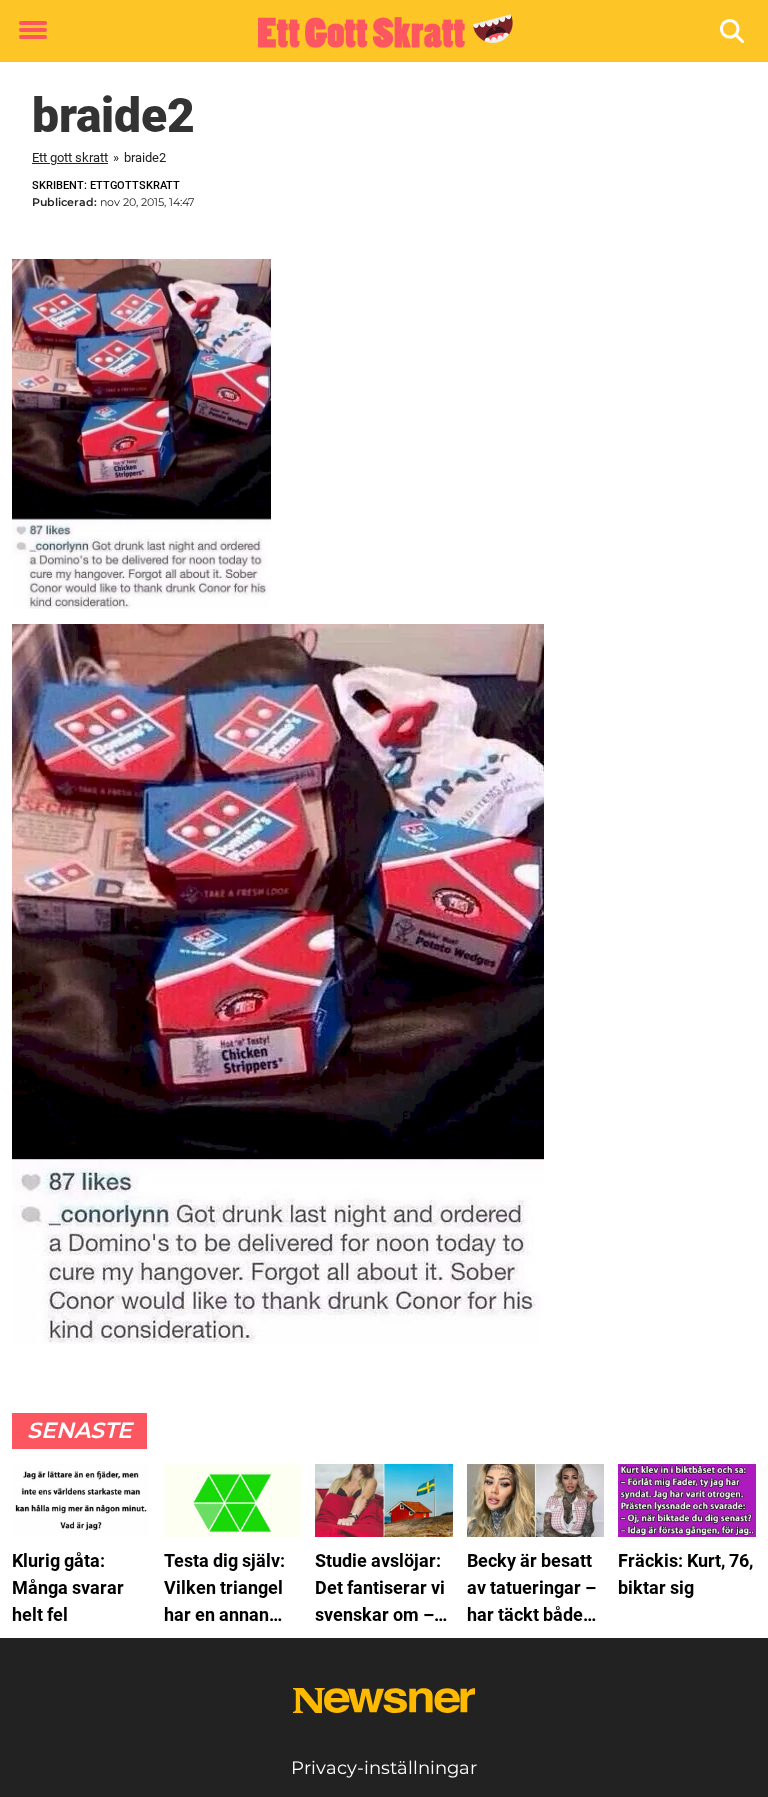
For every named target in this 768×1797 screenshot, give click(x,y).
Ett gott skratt (70, 157)
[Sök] (733, 31)
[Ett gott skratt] (376, 32)
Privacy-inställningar (384, 1768)
